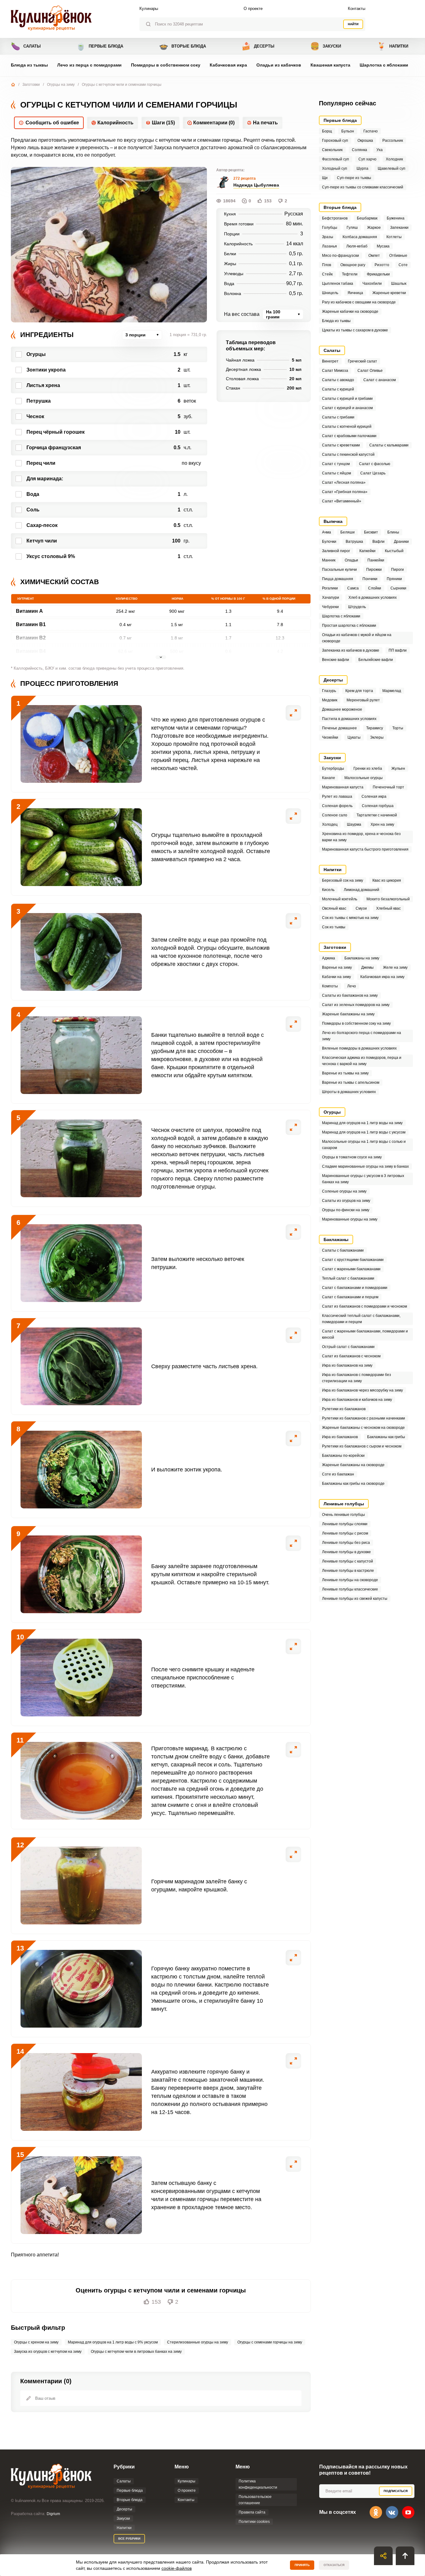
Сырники (398, 588)
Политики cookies (254, 2522)
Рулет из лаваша (337, 796)
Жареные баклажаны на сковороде (353, 1465)
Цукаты (354, 737)
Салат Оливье (370, 371)
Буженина (396, 218)
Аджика (329, 958)
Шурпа (362, 169)
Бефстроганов (335, 218)
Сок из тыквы (334, 927)
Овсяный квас (334, 908)
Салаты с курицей (338, 389)
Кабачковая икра (228, 65)
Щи (325, 178)
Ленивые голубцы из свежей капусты (355, 1599)
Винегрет (330, 361)
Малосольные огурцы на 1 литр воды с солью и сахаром (364, 1145)
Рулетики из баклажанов (344, 1409)
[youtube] (408, 2512)
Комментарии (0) (214, 123)
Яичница (355, 293)
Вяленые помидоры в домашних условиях (359, 1048)
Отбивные (398, 256)
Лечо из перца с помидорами (89, 65)
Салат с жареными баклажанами (351, 1269)
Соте (403, 265)
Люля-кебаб (357, 246)
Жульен (398, 769)
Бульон (348, 131)
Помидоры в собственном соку (166, 65)
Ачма (327, 532)
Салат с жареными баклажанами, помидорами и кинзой (365, 1334)
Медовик (330, 700)
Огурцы (332, 1112)
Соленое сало (335, 815)
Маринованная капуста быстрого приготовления (365, 849)
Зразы (328, 237)
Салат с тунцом (336, 464)
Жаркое (374, 228)
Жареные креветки (389, 293)
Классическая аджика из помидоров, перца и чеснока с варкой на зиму (362, 1061)
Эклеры (377, 737)
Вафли (378, 542)
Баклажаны (336, 1240)
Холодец (330, 824)
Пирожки (374, 570)
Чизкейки (330, 737)
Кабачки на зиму (336, 977)
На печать (265, 123)
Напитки (392, 46)
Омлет (374, 256)
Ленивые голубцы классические (350, 1589)
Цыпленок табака (338, 284)
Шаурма (354, 824)
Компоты (330, 986)
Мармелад (392, 691)
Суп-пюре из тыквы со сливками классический (363, 187)
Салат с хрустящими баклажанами (353, 1260)
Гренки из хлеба (368, 769)
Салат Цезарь (373, 473)
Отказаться (334, 2565)
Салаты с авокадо (338, 380)
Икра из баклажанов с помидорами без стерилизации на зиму (357, 1378)
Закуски (326, 46)
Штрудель (357, 607)
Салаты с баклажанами (343, 1250)
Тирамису (375, 728)
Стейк (327, 274)
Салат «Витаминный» (342, 501)
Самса (353, 588)
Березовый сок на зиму (343, 880)
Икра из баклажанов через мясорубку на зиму (362, 1390)
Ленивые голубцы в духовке (346, 1552)
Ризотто (382, 265)
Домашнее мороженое (342, 709)
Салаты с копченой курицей (347, 427)
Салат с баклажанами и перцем (350, 1297)
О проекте (253, 9)
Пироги (397, 570)
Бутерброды (333, 769)
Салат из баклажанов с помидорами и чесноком (364, 1306)
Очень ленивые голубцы (343, 1515)
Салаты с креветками (341, 445)
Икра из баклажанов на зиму (347, 1365)
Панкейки (376, 560)
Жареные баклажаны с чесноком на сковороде (363, 1428)
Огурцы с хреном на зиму (36, 2342)
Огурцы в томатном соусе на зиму (352, 1157)
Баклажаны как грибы (386, 1437)
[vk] (392, 2512)
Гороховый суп (335, 141)
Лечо (352, 986)
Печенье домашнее (339, 728)
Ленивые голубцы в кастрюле (348, 1571)
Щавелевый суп (392, 169)
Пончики (370, 579)
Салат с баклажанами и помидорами (355, 1288)
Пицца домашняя (338, 579)
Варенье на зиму (337, 967)
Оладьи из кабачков (279, 65)
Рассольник (393, 141)
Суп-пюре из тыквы (354, 178)
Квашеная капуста (330, 65)
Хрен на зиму (382, 824)
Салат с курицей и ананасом (347, 408)
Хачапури (331, 598)
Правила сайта (252, 2512)
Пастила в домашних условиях (349, 719)
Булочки (329, 542)
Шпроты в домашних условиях (349, 1092)
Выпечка (333, 521)
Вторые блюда (182, 46)
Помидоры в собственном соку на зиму (356, 1023)
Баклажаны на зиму (362, 958)
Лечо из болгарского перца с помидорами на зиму (362, 1036)
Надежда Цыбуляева (256, 185)
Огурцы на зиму (61, 85)
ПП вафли (398, 650)
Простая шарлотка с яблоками (349, 626)
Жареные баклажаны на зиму (348, 1014)
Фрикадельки (378, 274)
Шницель (330, 293)
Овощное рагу (353, 265)
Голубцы (330, 228)
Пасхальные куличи (339, 570)
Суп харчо (367, 159)
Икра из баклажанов (340, 1437)
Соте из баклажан (338, 1474)
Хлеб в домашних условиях (373, 598)
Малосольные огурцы (364, 778)
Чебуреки (330, 607)
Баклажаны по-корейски (343, 1456)
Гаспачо (371, 131)
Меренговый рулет (363, 700)
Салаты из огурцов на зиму (346, 1201)
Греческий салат (362, 361)
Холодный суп (335, 169)
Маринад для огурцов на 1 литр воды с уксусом (364, 1132)
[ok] (376, 2512)
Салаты (26, 46)
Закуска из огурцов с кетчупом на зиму (48, 2352)
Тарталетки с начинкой (377, 815)
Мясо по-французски (341, 256)
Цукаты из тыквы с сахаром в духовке (355, 330)
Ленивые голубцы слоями (345, 1524)
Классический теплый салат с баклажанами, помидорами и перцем (361, 1319)
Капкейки (367, 551)
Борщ (327, 131)
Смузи (361, 908)
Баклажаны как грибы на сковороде (353, 1484)
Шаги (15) (163, 123)
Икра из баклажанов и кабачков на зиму (357, 1400)
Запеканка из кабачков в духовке (351, 650)
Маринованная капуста (343, 787)
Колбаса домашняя (360, 237)
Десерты (258, 46)
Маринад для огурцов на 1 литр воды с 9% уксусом (113, 2342)
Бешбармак (367, 218)
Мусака (383, 246)
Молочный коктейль (340, 899)
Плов (327, 265)
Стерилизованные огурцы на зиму (198, 2342)
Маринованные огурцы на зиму (350, 1219)
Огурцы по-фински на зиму (346, 1210)
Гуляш (352, 228)
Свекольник (332, 150)
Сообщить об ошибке (52, 123)
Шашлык (399, 284)
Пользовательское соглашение (255, 2500)
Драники (401, 542)
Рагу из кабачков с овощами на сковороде (359, 302)
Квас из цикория (387, 880)
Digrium (53, 2514)
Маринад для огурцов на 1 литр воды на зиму (362, 1123)
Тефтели (350, 274)
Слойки (375, 588)
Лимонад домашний (362, 890)
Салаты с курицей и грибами (347, 399)
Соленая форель (337, 806)
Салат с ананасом (380, 380)
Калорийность (115, 123)
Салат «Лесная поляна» (344, 482)
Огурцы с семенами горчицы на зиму (270, 2342)
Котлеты (394, 237)
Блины (393, 532)
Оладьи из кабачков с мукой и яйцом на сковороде (357, 638)
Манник (329, 560)
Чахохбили (372, 284)
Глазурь (329, 691)
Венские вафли (336, 660)
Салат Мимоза (335, 371)
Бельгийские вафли (376, 660)
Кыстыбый (394, 551)
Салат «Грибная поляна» (345, 492)
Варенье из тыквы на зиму (345, 1073)
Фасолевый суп (336, 159)
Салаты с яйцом (336, 473)
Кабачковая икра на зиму (382, 977)
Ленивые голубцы (344, 1504)
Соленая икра (374, 796)
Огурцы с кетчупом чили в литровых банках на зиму (136, 2352)
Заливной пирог (336, 551)
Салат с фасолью (375, 464)
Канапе (329, 778)
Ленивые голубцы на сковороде (350, 1580)
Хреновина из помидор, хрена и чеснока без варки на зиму (361, 837)
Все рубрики (129, 2539)
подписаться (396, 2491)
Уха (380, 150)
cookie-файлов (177, 2568)
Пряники (394, 579)
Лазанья (329, 246)
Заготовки (31, 85)
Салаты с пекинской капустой (348, 455)
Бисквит (371, 532)
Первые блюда (100, 46)
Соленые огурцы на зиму (344, 1191)
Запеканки (399, 228)
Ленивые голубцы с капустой (348, 1561)
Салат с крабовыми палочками (349, 436)
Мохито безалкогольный (388, 899)
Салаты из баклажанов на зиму (350, 995)
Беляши (348, 532)
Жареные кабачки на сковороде (350, 312)
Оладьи (351, 560)
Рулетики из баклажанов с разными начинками (364, 1418)
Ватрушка (354, 542)
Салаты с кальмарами (389, 445)
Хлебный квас (388, 908)
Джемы (367, 967)
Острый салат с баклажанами (348, 1347)
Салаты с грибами (338, 417)
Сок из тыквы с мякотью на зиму (350, 918)
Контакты (357, 9)
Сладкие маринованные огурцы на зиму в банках (365, 1166)
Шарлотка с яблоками (384, 65)
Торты (398, 728)
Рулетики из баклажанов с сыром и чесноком (362, 1446)
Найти (353, 24)
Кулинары (149, 9)
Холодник (394, 159)
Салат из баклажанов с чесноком (351, 1356)
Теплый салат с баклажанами (348, 1278)
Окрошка (365, 141)
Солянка (360, 150)
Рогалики (330, 588)
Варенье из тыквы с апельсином (351, 1083)
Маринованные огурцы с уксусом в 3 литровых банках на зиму (363, 1179)
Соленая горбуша (378, 806)
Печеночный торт (388, 787)
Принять (302, 2565)
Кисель (328, 890)
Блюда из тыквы (29, 65)
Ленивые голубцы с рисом (345, 1533)
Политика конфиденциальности (258, 2484)
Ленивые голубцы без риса (346, 1543)
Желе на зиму (395, 967)
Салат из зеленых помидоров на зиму (356, 1005)
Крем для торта (359, 691)
